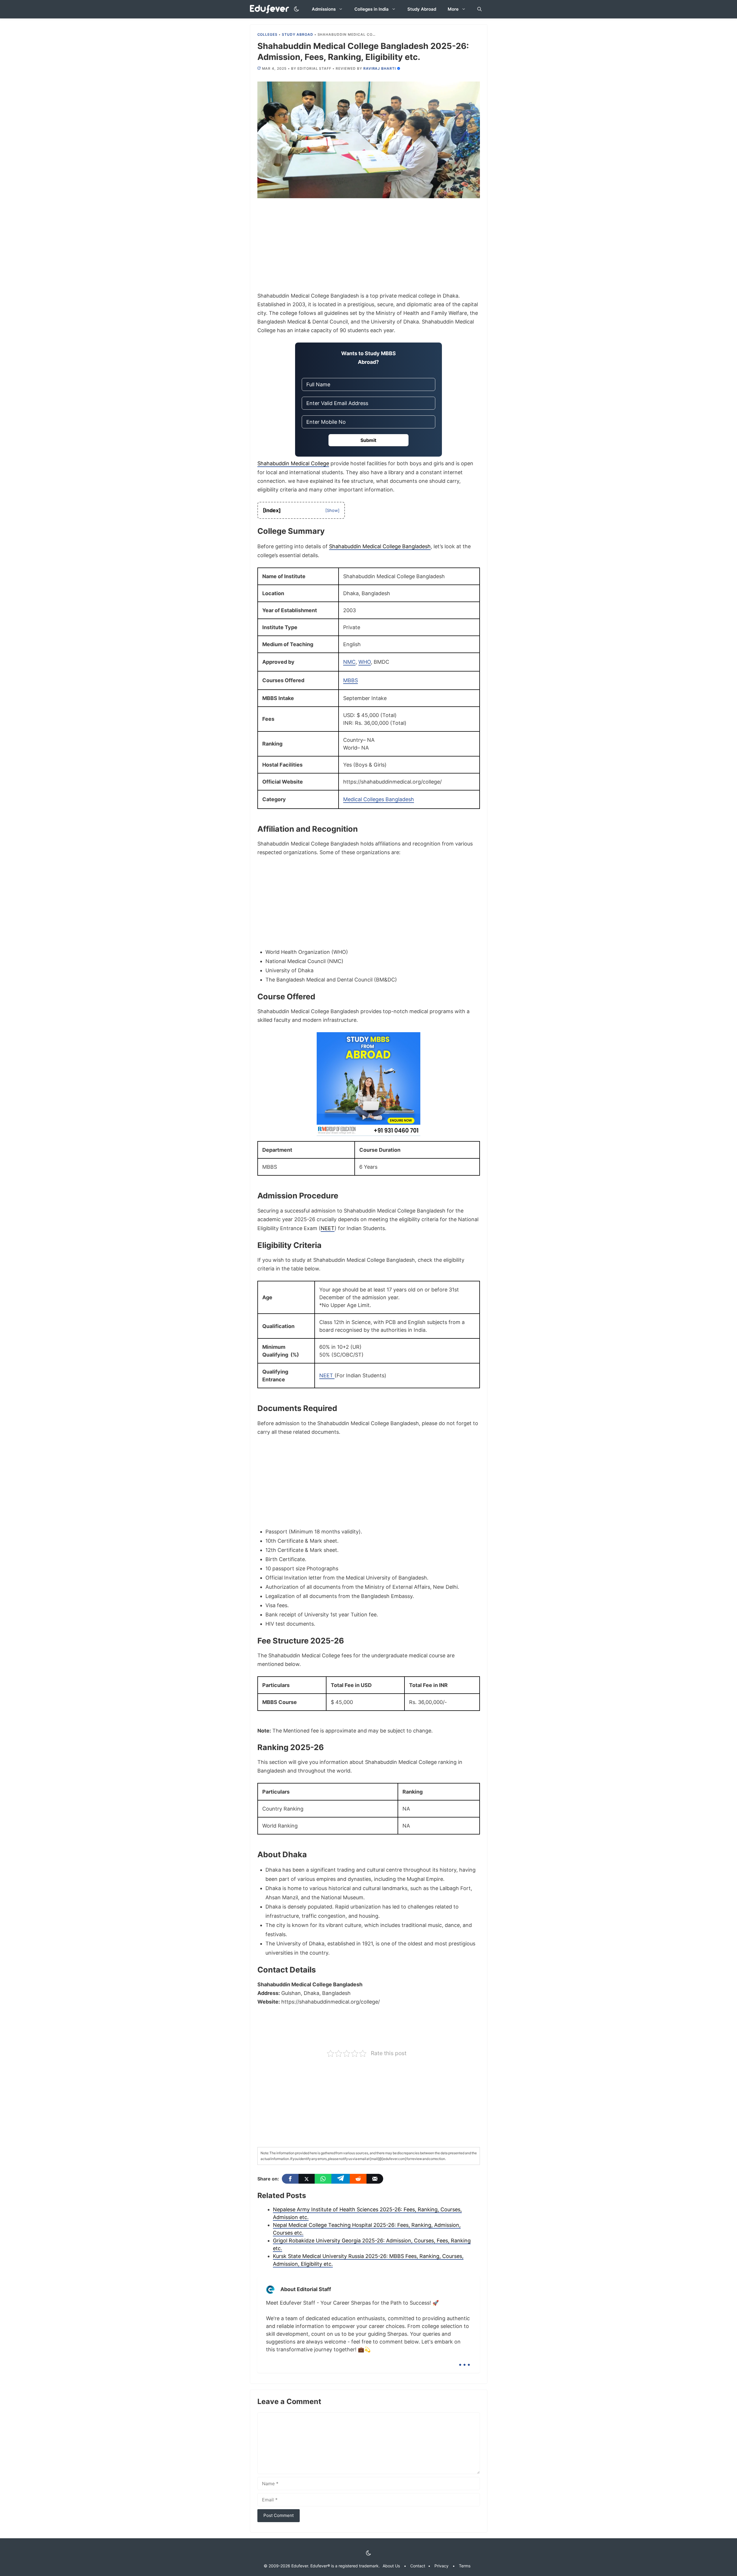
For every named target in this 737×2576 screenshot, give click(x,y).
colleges (268, 34)
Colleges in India (372, 9)
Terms (465, 2566)
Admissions (324, 9)
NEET (328, 1228)
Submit (368, 440)
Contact (418, 2566)
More (453, 9)
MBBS (351, 680)
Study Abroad (422, 9)
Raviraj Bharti (380, 68)
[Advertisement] (369, 249)
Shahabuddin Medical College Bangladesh (380, 546)
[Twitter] (307, 2179)
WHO (365, 662)
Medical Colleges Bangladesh (379, 799)
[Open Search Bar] (479, 9)
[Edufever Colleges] (271, 9)
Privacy (441, 2566)
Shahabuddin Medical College (293, 463)
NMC (349, 662)
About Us (391, 2566)
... (465, 2360)
